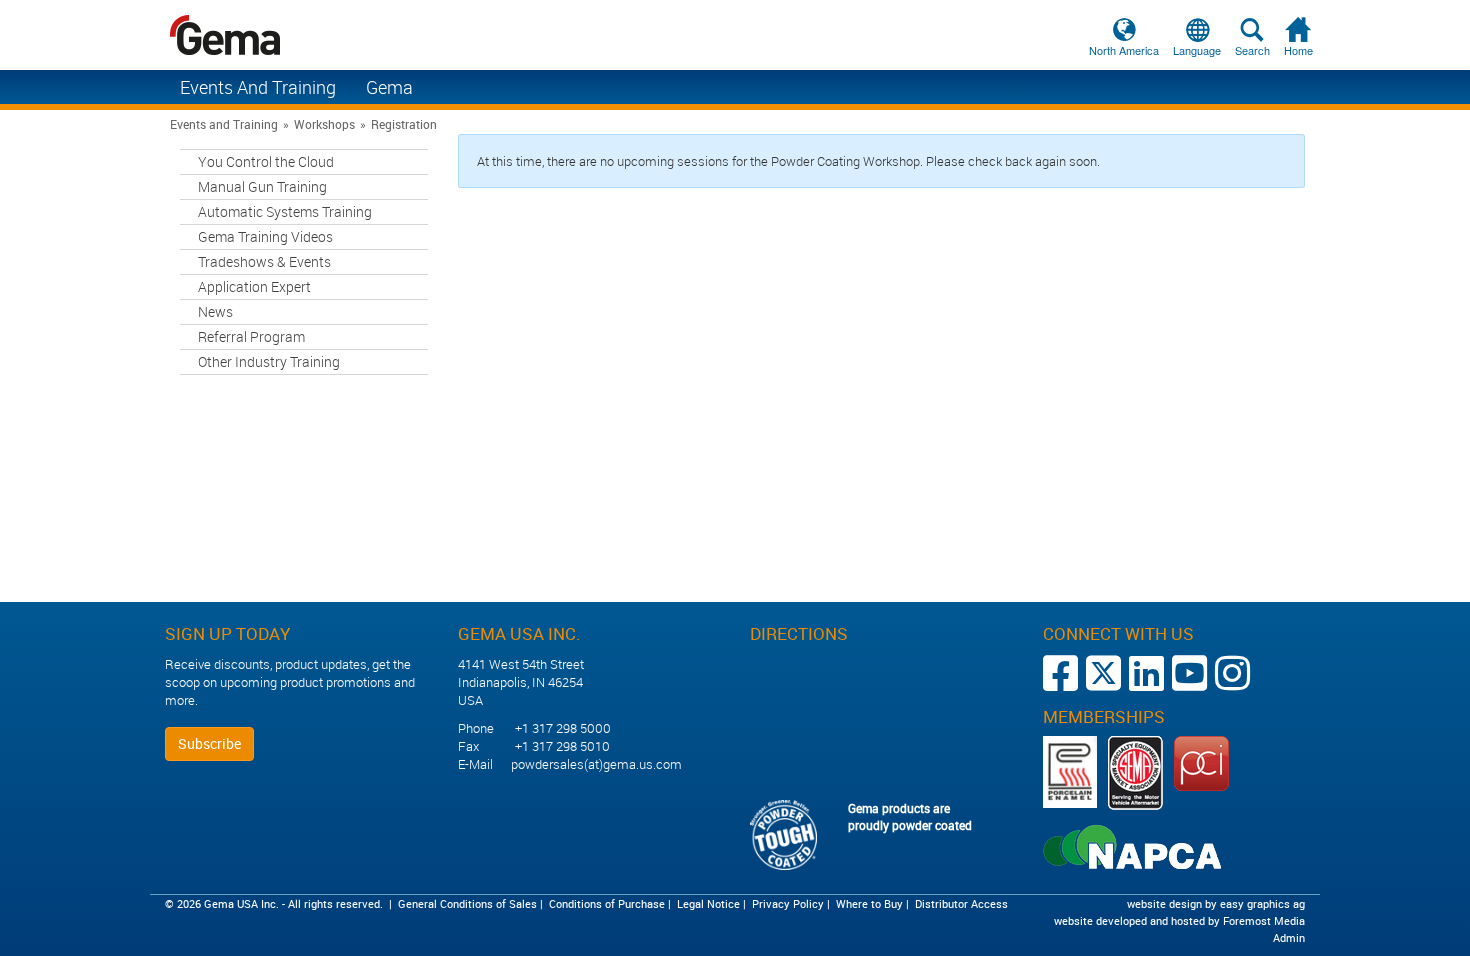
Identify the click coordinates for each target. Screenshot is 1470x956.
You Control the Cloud (266, 161)
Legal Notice (708, 903)
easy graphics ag (1262, 903)
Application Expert (254, 286)
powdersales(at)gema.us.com (596, 764)
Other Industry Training (269, 361)
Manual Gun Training (262, 186)
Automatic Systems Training (285, 211)
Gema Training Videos (265, 236)
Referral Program (251, 336)
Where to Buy (869, 903)
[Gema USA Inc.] (735, 35)
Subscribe (209, 743)
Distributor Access (961, 903)
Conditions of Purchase (607, 903)
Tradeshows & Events (264, 261)
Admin (1289, 937)
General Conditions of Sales (467, 903)
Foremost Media (1264, 920)
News (215, 311)
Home (1298, 50)
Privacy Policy (788, 903)
